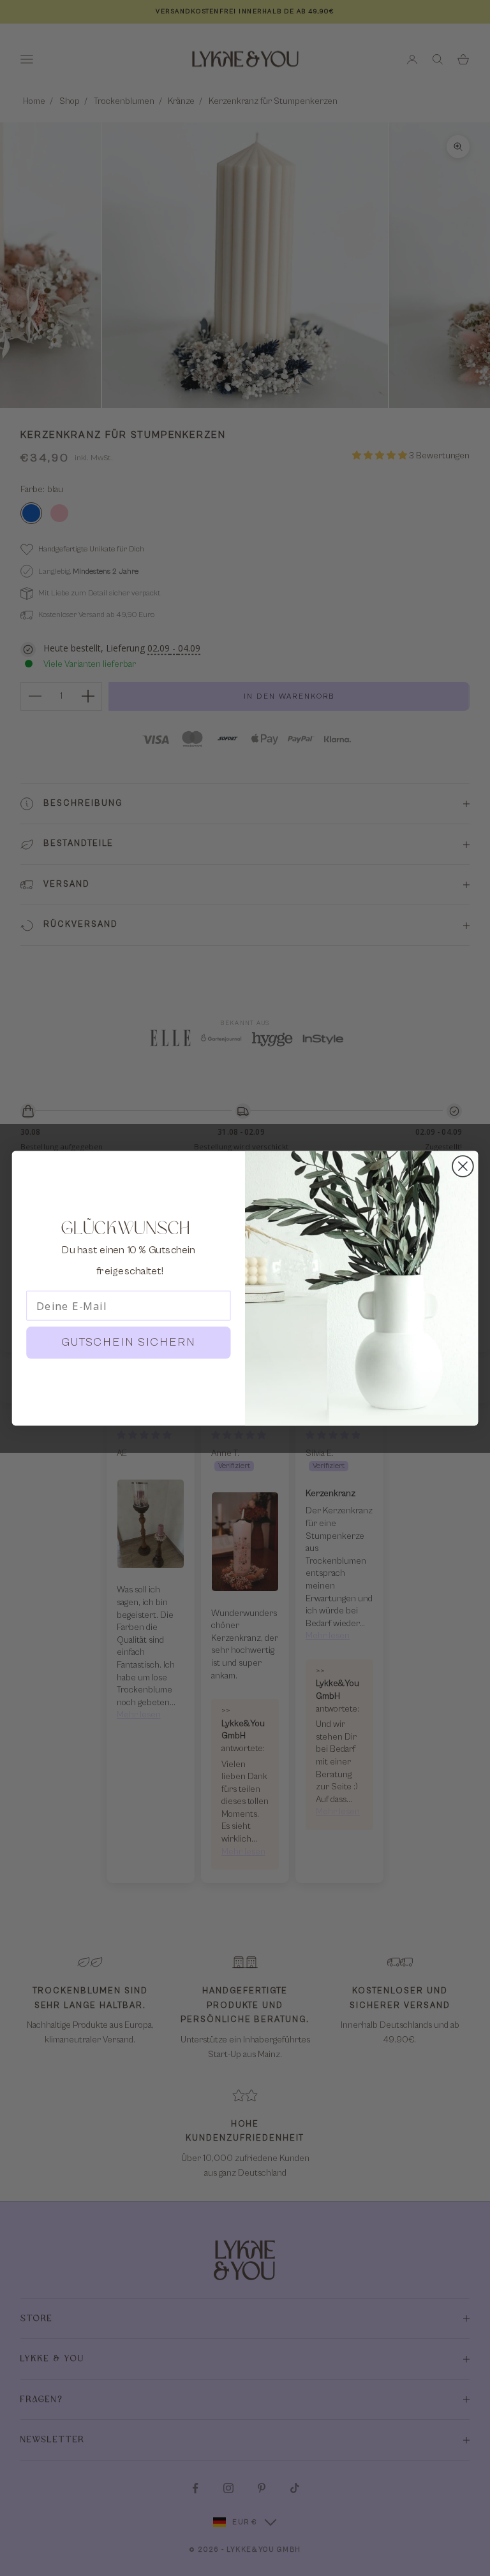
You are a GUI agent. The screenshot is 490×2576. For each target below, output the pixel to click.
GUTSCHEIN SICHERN (129, 1342)
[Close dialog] (463, 1166)
